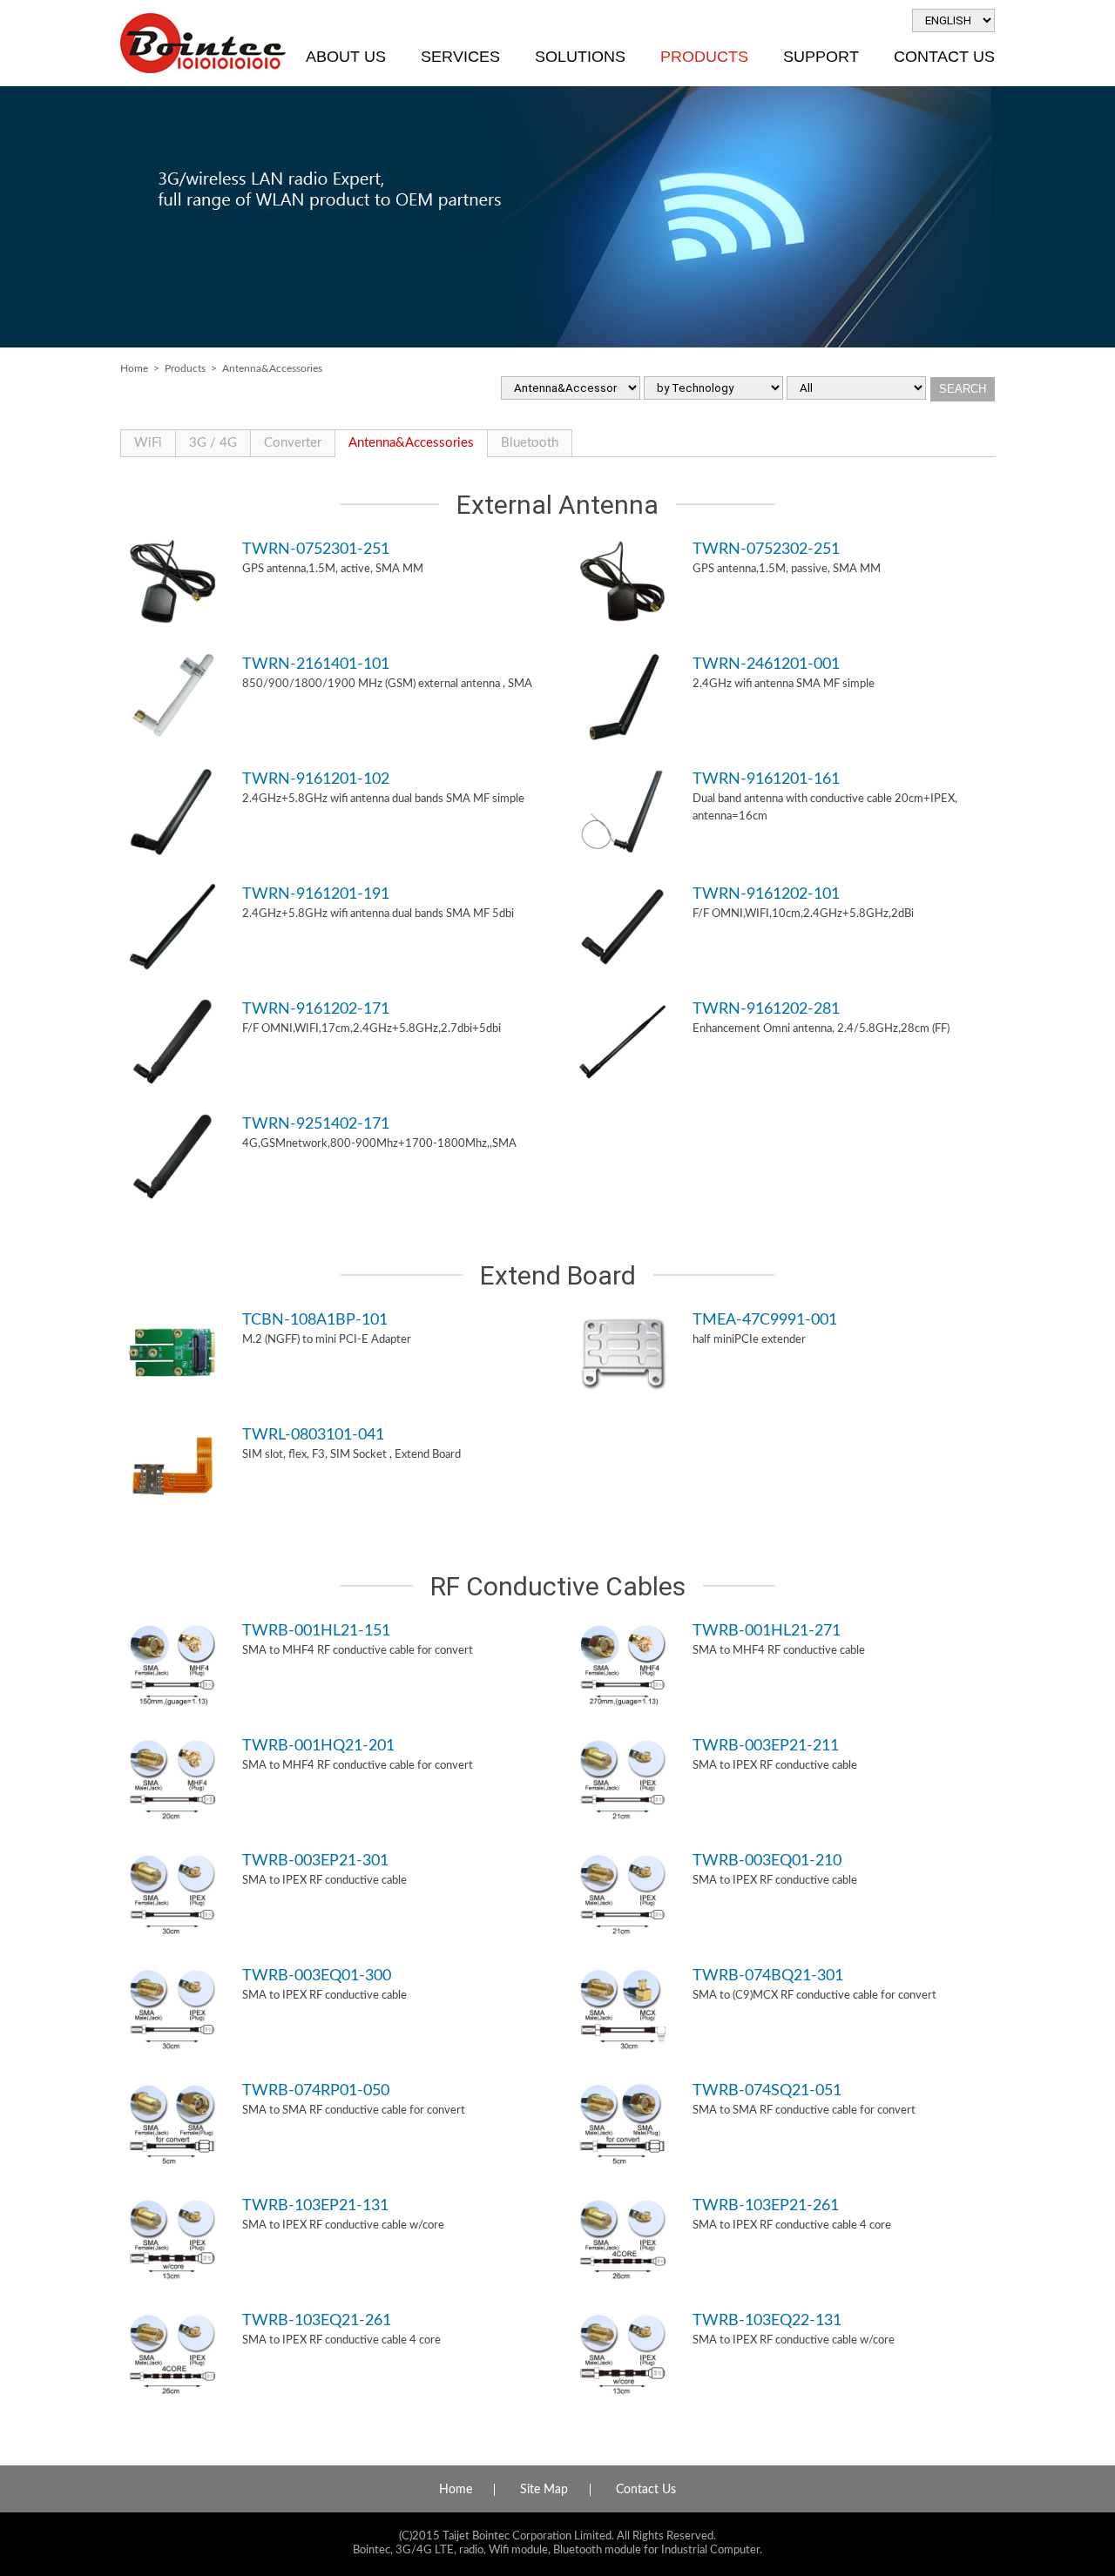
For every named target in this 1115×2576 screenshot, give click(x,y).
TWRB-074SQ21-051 (767, 2090)
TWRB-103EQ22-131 (767, 2320)
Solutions (580, 57)
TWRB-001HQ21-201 (318, 1746)
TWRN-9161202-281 (766, 1009)
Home (134, 368)
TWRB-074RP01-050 (316, 2090)
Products (704, 57)
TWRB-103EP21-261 (766, 2205)
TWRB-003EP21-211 (766, 1746)
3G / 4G (213, 443)
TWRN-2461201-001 (766, 664)
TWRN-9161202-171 (316, 1009)
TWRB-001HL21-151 (316, 1631)
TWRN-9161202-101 (766, 894)
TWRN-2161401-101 (316, 664)
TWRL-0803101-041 (313, 1435)
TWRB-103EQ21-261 (317, 2320)
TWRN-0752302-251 (766, 549)
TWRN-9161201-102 (316, 779)
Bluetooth (530, 443)
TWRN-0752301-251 (316, 549)
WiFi (148, 443)
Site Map (544, 2490)
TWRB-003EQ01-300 (317, 1976)
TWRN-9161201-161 (766, 779)
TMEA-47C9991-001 (765, 1320)
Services (460, 57)
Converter (293, 443)
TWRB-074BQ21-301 (768, 1976)
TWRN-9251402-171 (316, 1124)
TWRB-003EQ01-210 (767, 1861)
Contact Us (944, 57)
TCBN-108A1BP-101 (315, 1320)
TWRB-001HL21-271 (767, 1631)
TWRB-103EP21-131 (315, 2205)
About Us (346, 57)
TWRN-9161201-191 (316, 894)
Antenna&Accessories (411, 443)
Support (821, 57)
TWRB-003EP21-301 (315, 1861)
